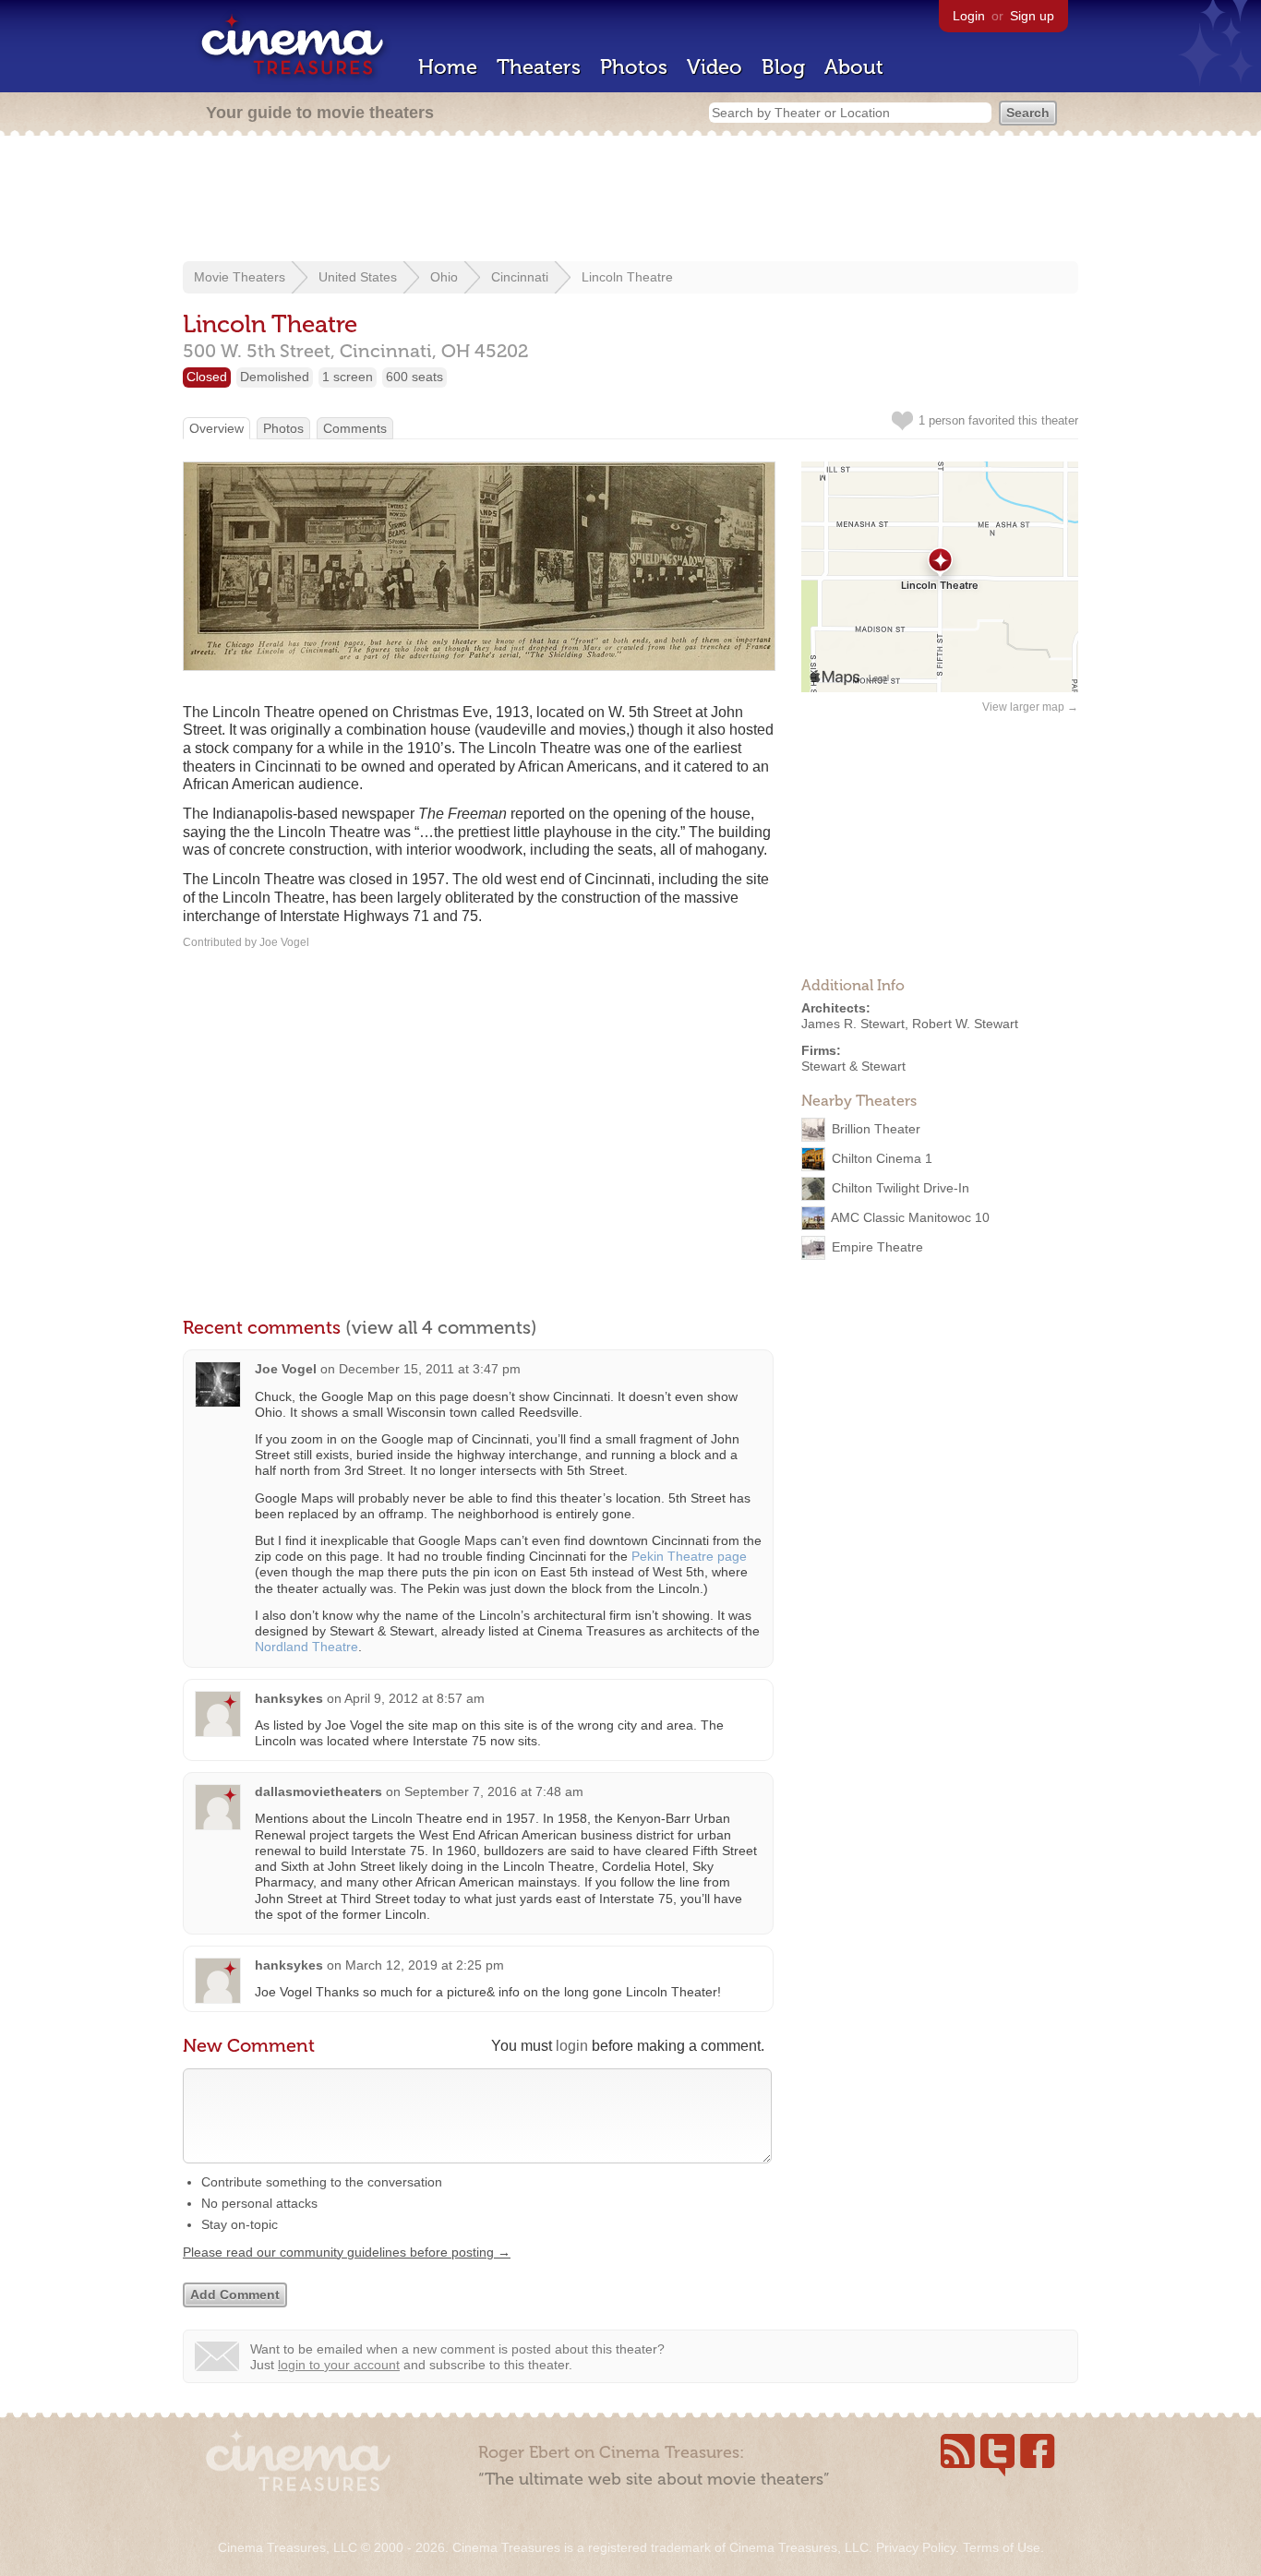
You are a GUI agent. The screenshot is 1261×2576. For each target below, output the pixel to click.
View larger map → (1030, 707)
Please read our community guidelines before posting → (347, 2252)
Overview (216, 428)
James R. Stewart (853, 1024)
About (854, 67)
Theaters (539, 67)
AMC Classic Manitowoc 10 (910, 1217)
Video (715, 67)
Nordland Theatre (306, 1647)
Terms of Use (1002, 2547)
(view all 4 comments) (441, 1327)
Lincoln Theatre (627, 277)
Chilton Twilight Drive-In (901, 1188)
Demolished (275, 377)
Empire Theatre (877, 1247)
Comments (355, 428)
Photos (634, 67)
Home (448, 67)
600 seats (414, 377)
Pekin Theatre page (689, 1556)
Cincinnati (520, 277)
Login (969, 16)
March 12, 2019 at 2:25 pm (425, 1965)
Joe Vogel (286, 1369)
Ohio (444, 277)
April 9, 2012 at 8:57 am (414, 1698)
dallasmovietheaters (318, 1791)
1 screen (348, 377)
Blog (783, 67)
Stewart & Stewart (853, 1066)
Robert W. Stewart (965, 1024)
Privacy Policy (916, 2547)
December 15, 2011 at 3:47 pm (430, 1369)
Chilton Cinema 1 (882, 1158)
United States (358, 277)
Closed (207, 377)
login (572, 2046)
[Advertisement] (630, 200)
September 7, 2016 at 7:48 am (494, 1791)
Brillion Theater (876, 1129)
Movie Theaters (240, 277)
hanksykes (289, 1698)
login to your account (339, 2365)
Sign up (1032, 16)
